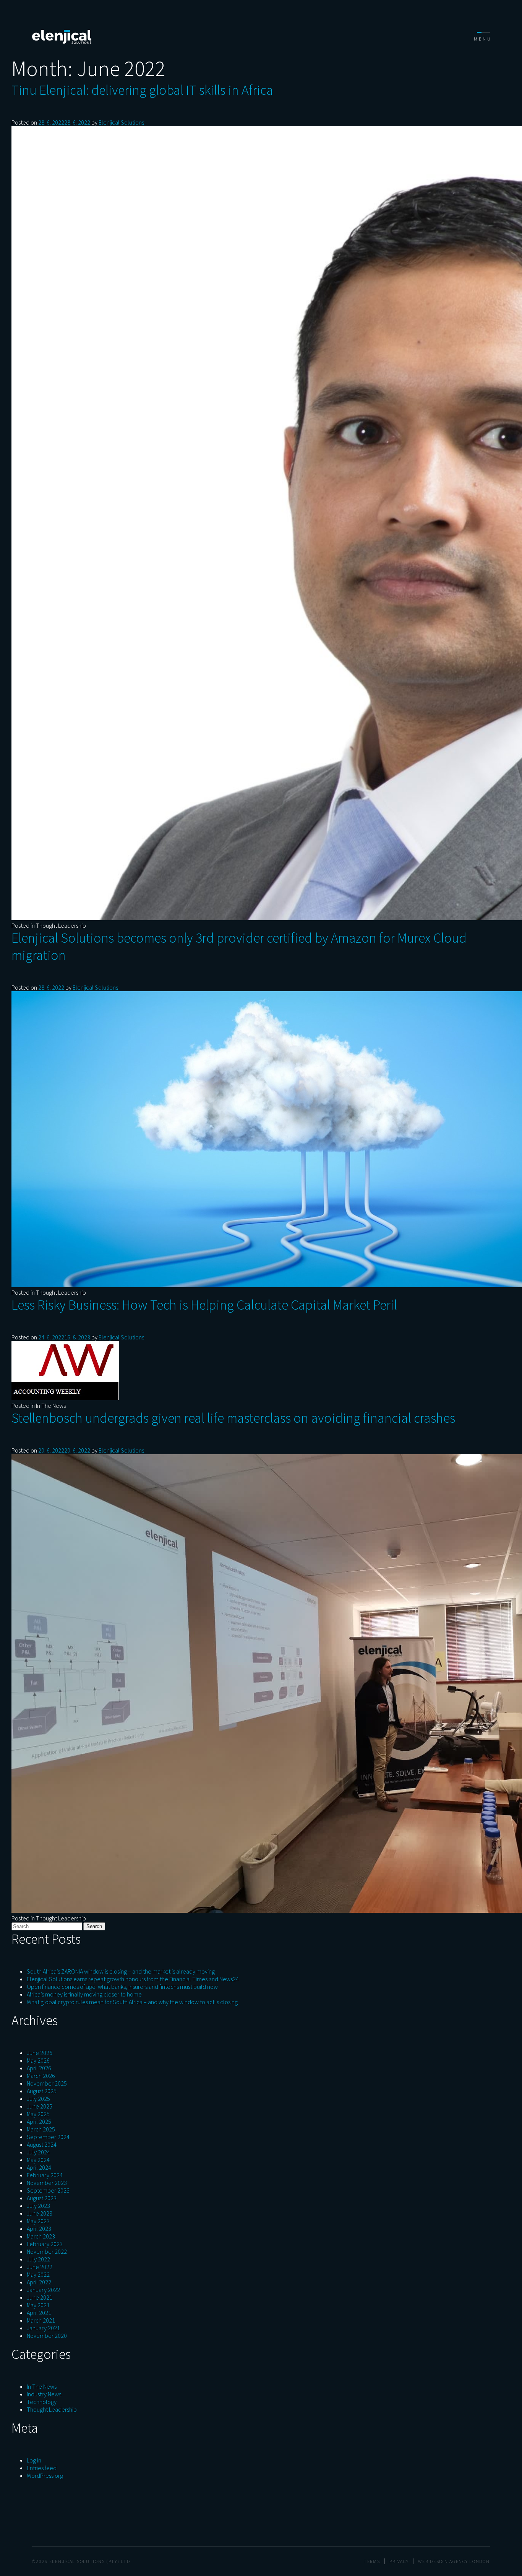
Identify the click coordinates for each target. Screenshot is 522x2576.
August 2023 (42, 2198)
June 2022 (40, 2267)
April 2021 (39, 2313)
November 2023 (47, 2183)
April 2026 (39, 2068)
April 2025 (39, 2122)
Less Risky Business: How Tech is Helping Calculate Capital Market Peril (204, 1305)
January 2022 (43, 2290)
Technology (42, 2402)
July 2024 (38, 2152)
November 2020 (47, 2336)
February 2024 (45, 2175)
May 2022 (38, 2274)
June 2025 (40, 2106)
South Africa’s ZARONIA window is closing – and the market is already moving (121, 1971)
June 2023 (40, 2213)
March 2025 (41, 2129)
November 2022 (47, 2251)
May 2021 (38, 2305)
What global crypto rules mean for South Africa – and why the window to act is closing (132, 2002)
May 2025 (38, 2114)
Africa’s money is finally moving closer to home (84, 1994)
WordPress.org (45, 2475)
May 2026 (38, 2060)
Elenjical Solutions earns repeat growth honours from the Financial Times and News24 (133, 1979)
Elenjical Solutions (121, 122)
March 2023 (41, 2236)
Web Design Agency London (454, 2561)
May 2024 (38, 2160)
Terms (372, 2561)
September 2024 (48, 2137)
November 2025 (47, 2083)
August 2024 (42, 2144)
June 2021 (40, 2297)
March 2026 (41, 2076)
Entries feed (42, 2468)
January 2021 (43, 2328)
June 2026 (40, 2053)
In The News (51, 1406)
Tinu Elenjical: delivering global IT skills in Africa (142, 90)
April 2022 (39, 2282)
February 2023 (45, 2244)
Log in (34, 2460)
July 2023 (38, 2206)
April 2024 (39, 2167)
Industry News (44, 2394)
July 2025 (38, 2099)
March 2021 (41, 2320)
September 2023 (48, 2190)
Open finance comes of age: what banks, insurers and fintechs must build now (122, 1987)
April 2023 (39, 2229)
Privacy (399, 2561)
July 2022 (38, 2259)
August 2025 (42, 2091)
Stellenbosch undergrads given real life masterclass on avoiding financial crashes (233, 1418)
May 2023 (38, 2221)
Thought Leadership (61, 925)
